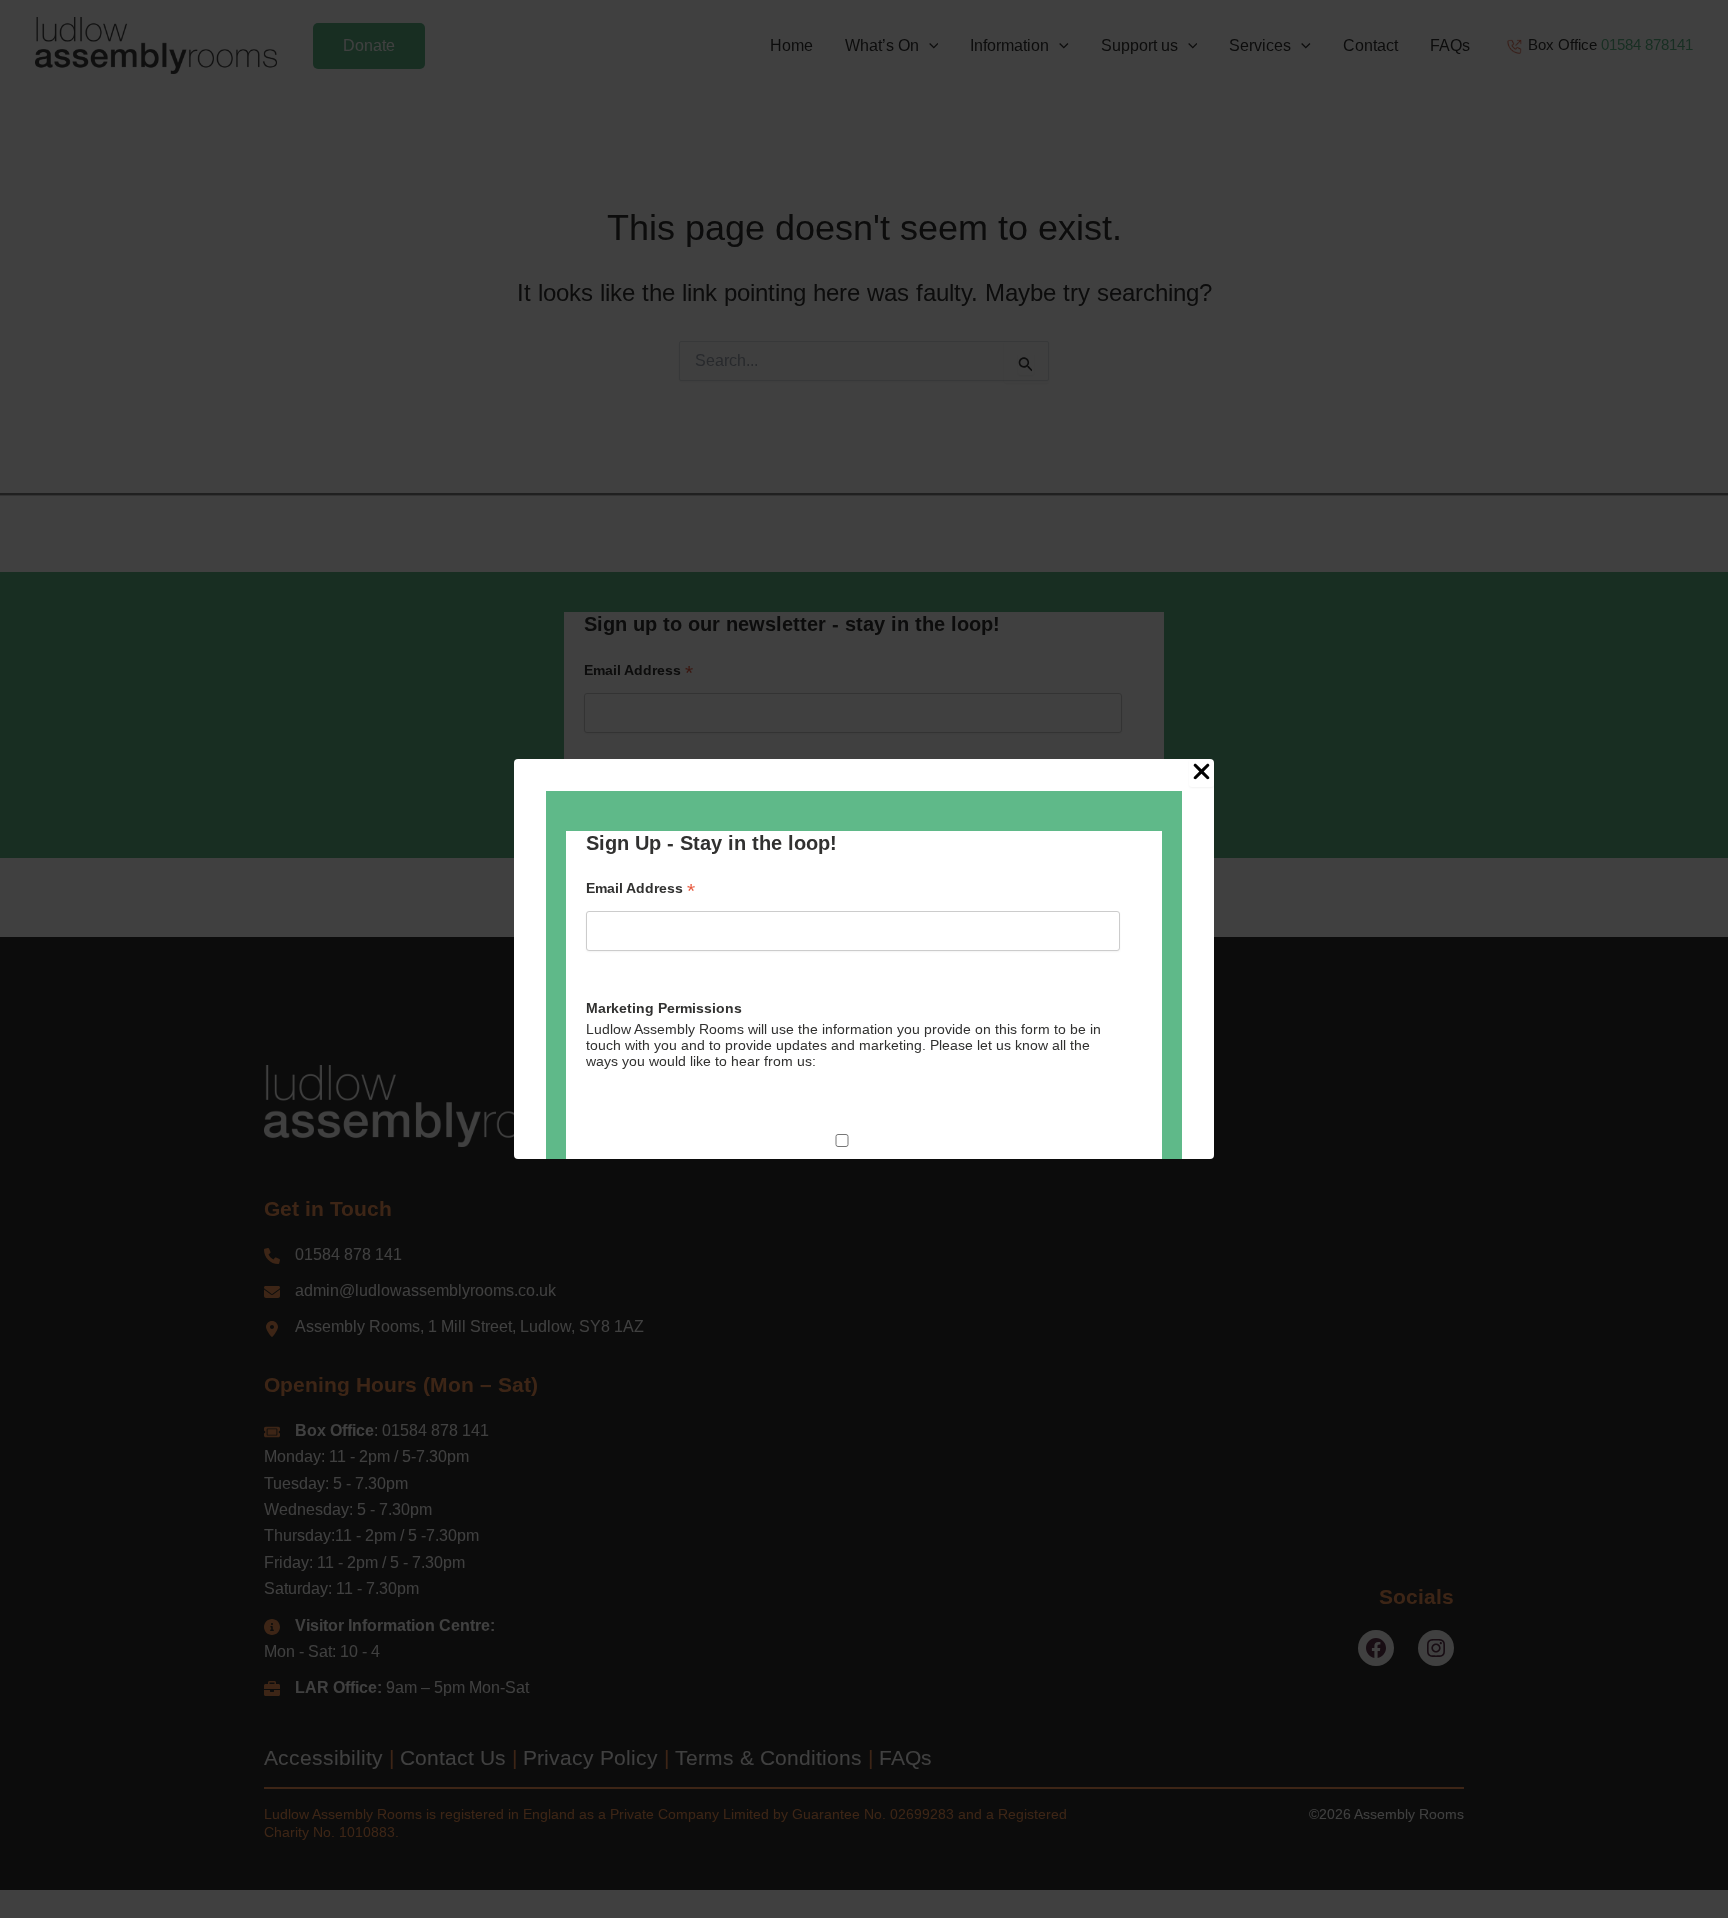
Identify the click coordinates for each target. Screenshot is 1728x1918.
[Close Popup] (1201, 773)
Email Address (640, 888)
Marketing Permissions (664, 1008)
